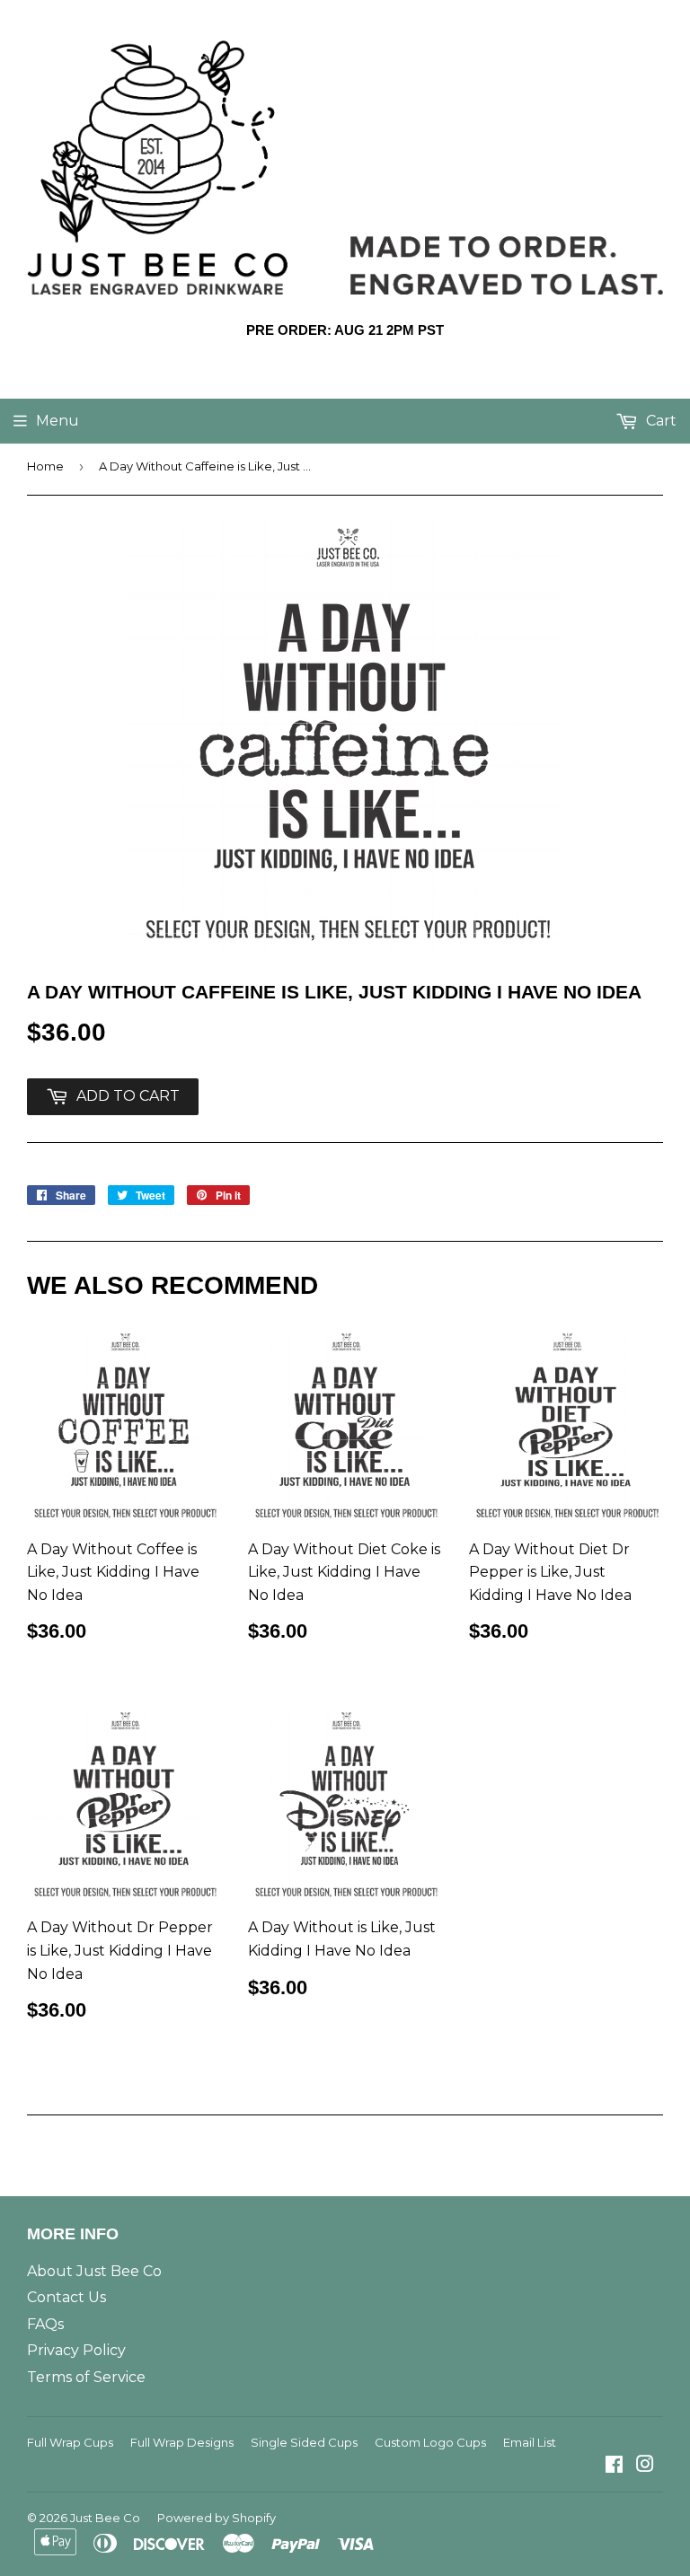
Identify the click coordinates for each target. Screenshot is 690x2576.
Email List (530, 2442)
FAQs (45, 2324)
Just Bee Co (105, 2518)
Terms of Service (86, 2377)
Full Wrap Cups (70, 2442)
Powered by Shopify (217, 2518)
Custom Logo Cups (430, 2442)
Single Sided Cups (304, 2442)
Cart (659, 421)
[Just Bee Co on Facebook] (614, 2466)
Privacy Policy (76, 2350)
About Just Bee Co (94, 2271)
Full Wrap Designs (182, 2442)
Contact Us (66, 2297)
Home (45, 466)
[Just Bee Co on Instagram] (645, 2466)
